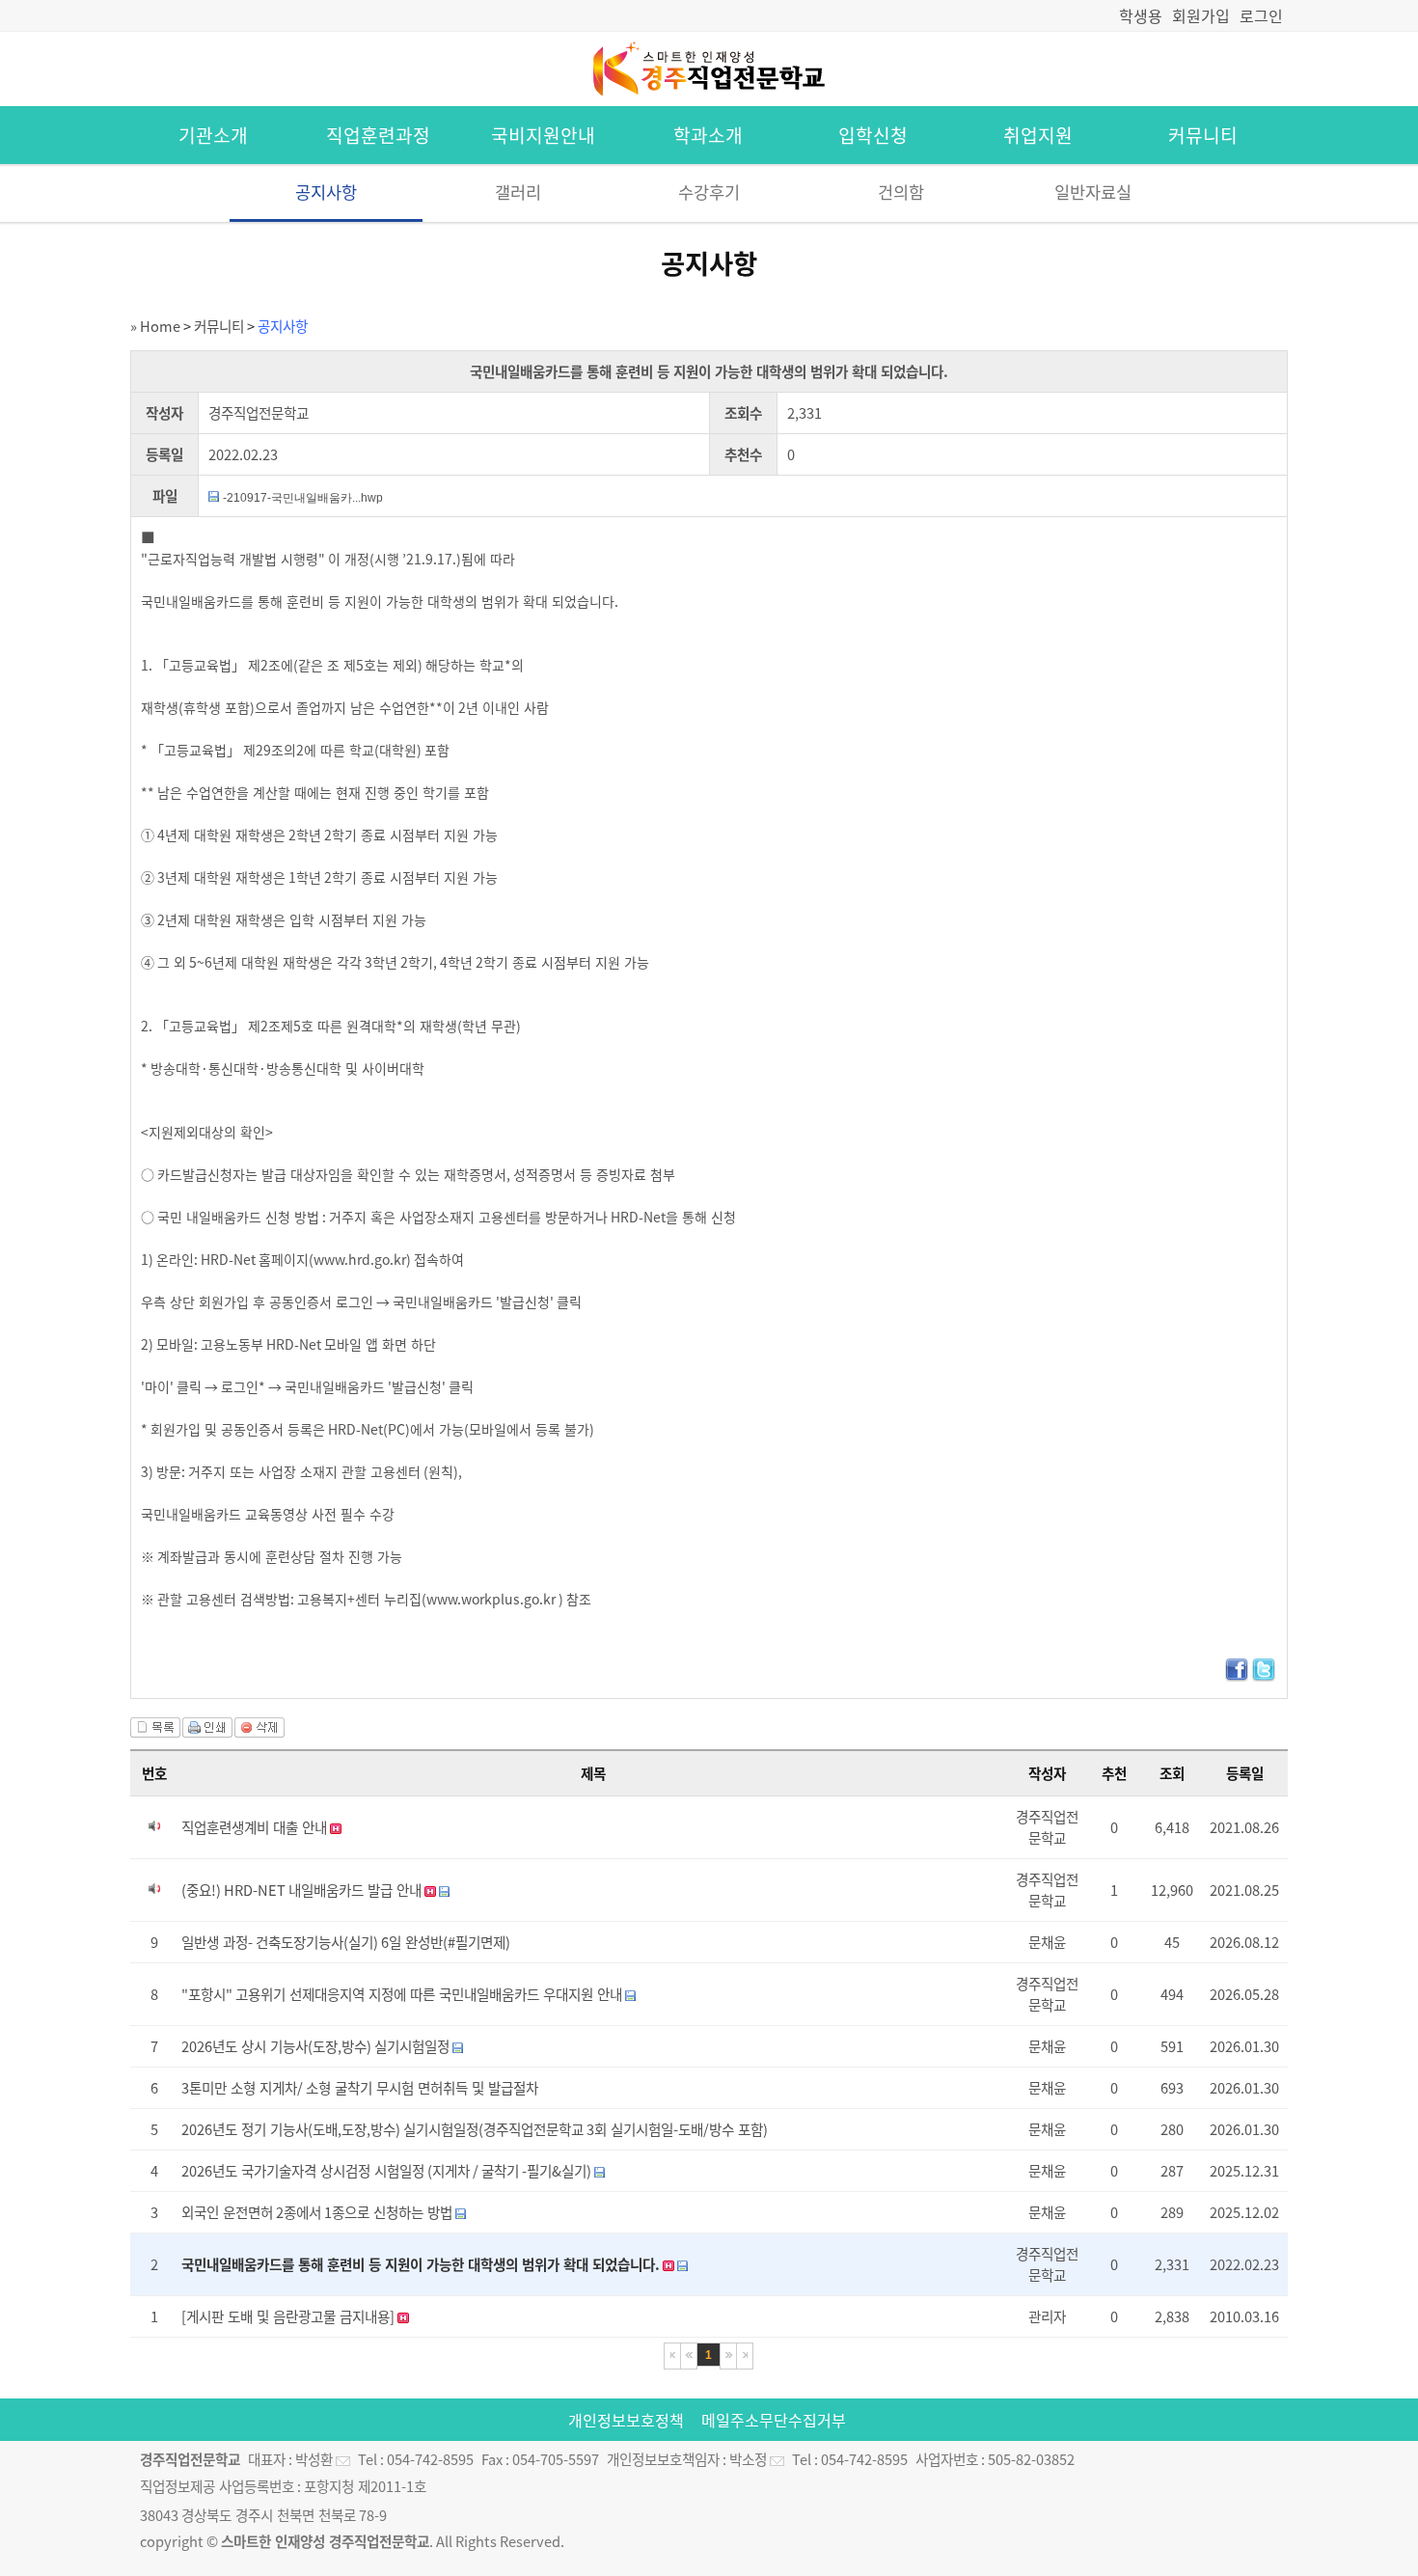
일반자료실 (1093, 192)
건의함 (901, 192)
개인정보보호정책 (626, 2420)
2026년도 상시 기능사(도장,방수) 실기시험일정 (317, 2046)
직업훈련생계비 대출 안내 (256, 1827)
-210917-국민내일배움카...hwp (303, 498)
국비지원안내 (543, 135)
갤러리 (518, 192)
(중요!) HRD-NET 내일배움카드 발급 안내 (303, 1890)
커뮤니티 (1203, 135)
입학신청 (873, 135)
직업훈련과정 (378, 135)
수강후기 (709, 192)
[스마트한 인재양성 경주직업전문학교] (709, 95)
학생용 (1141, 15)
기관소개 (213, 135)
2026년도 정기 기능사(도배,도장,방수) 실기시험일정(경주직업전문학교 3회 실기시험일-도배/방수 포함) (475, 2129)
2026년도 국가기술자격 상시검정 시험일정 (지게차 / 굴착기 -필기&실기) (388, 2171)
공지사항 (326, 192)
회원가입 (1201, 15)
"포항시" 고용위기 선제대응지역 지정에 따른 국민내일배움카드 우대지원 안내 (403, 1994)
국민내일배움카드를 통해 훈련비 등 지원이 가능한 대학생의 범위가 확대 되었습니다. (422, 2264)
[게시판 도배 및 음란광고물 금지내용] (289, 2316)
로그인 (1261, 15)
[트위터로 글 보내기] (1264, 1676)
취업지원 (1038, 135)
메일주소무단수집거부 (774, 2420)
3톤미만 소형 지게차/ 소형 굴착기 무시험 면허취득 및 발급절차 (360, 2088)
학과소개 (708, 135)
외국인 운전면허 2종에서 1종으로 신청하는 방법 (318, 2212)
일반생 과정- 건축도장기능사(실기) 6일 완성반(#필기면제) (346, 1942)
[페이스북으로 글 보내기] (1237, 1676)
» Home (155, 326)
